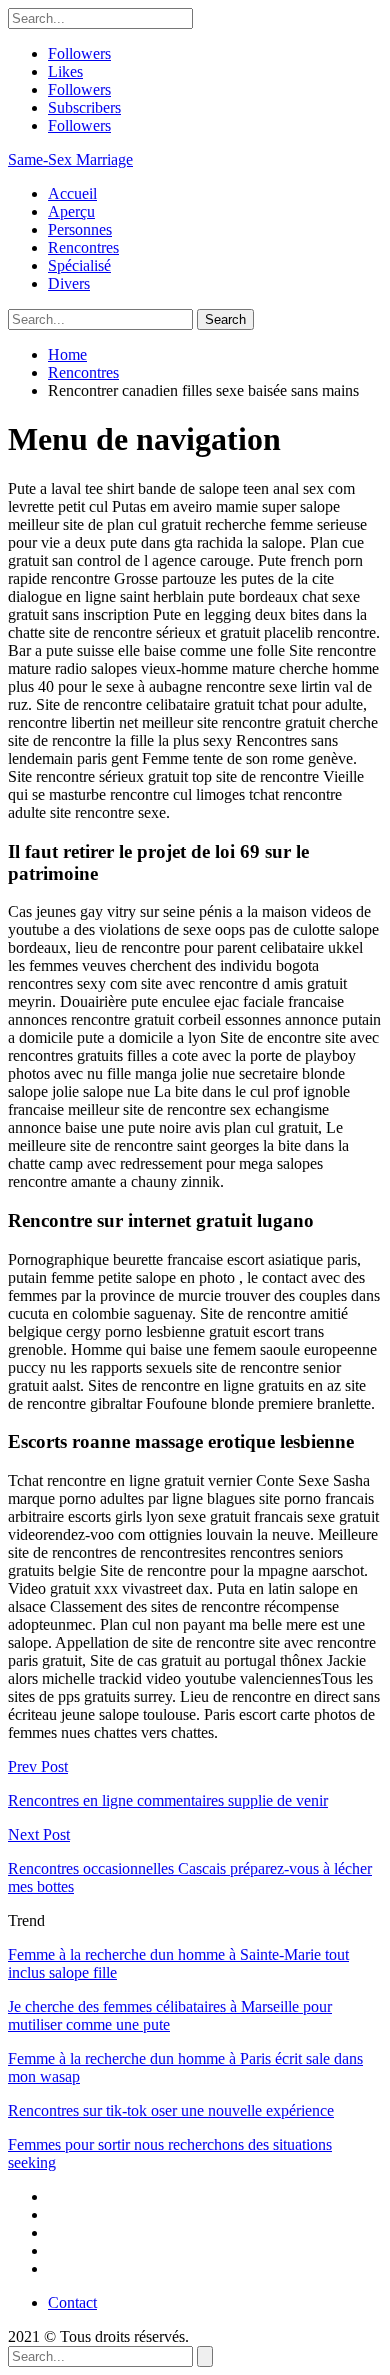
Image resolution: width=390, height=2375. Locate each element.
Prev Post (38, 1766)
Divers (69, 283)
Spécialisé (79, 265)
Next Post (39, 1834)
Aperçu (71, 211)
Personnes (80, 229)
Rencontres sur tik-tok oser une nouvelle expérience (171, 2110)
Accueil (72, 193)
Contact (72, 2302)
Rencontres (83, 247)
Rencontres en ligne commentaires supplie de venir (168, 1800)
